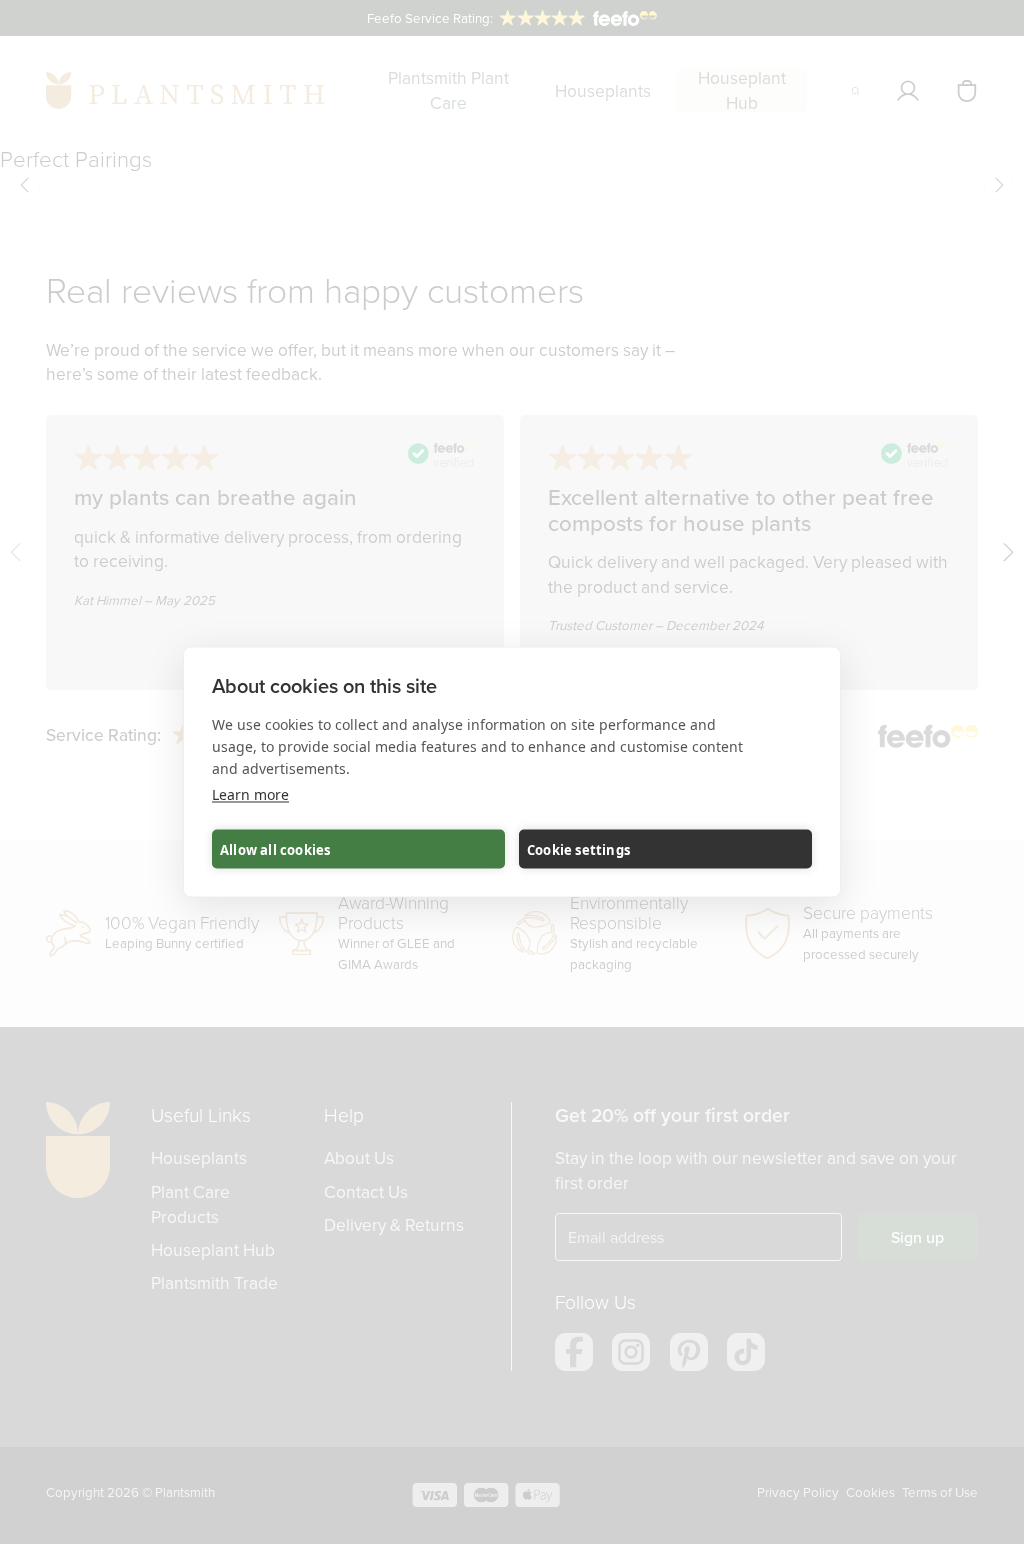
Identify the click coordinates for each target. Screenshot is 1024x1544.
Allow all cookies (275, 849)
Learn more (250, 794)
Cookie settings (578, 849)
